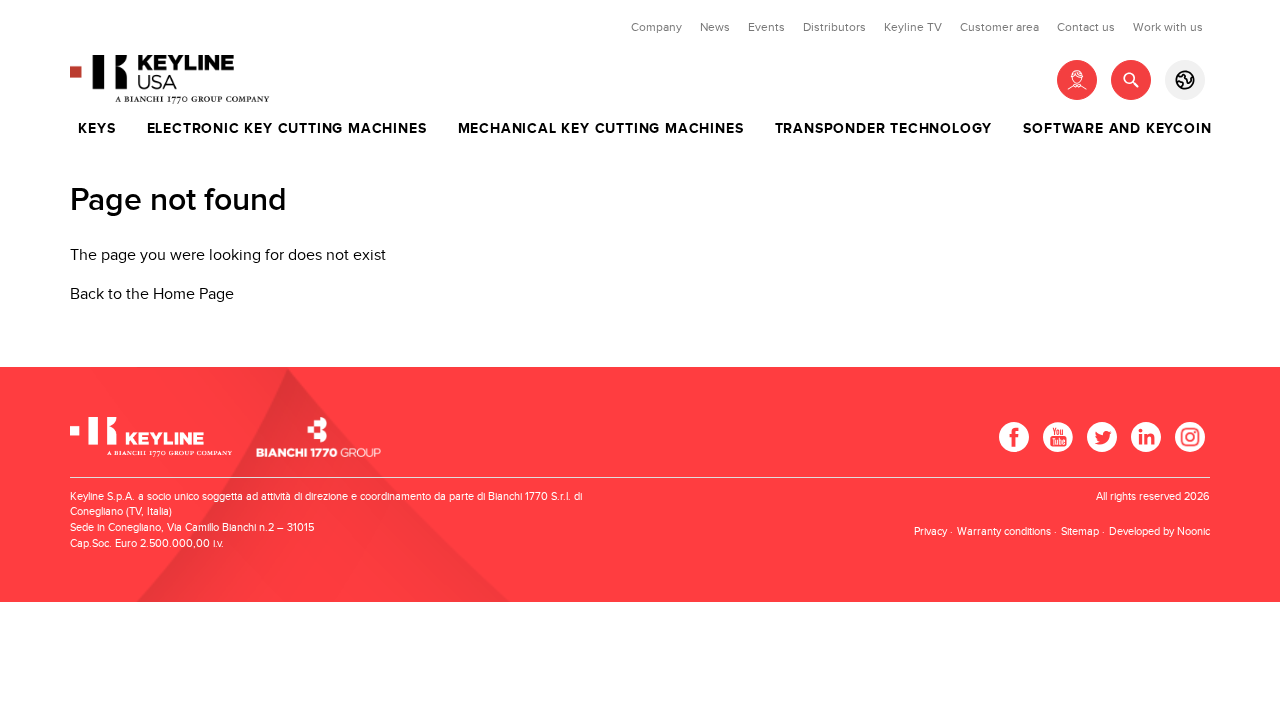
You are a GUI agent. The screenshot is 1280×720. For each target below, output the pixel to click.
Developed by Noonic (1159, 531)
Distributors (834, 27)
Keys (96, 129)
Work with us (1168, 27)
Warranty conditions (1004, 531)
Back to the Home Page (152, 294)
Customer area (999, 27)
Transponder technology (884, 129)
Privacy (930, 531)
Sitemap (1080, 531)
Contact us (1086, 27)
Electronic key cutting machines (287, 129)
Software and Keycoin (1117, 129)
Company (656, 27)
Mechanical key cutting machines (601, 129)
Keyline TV (913, 27)
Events (766, 27)
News (715, 27)
